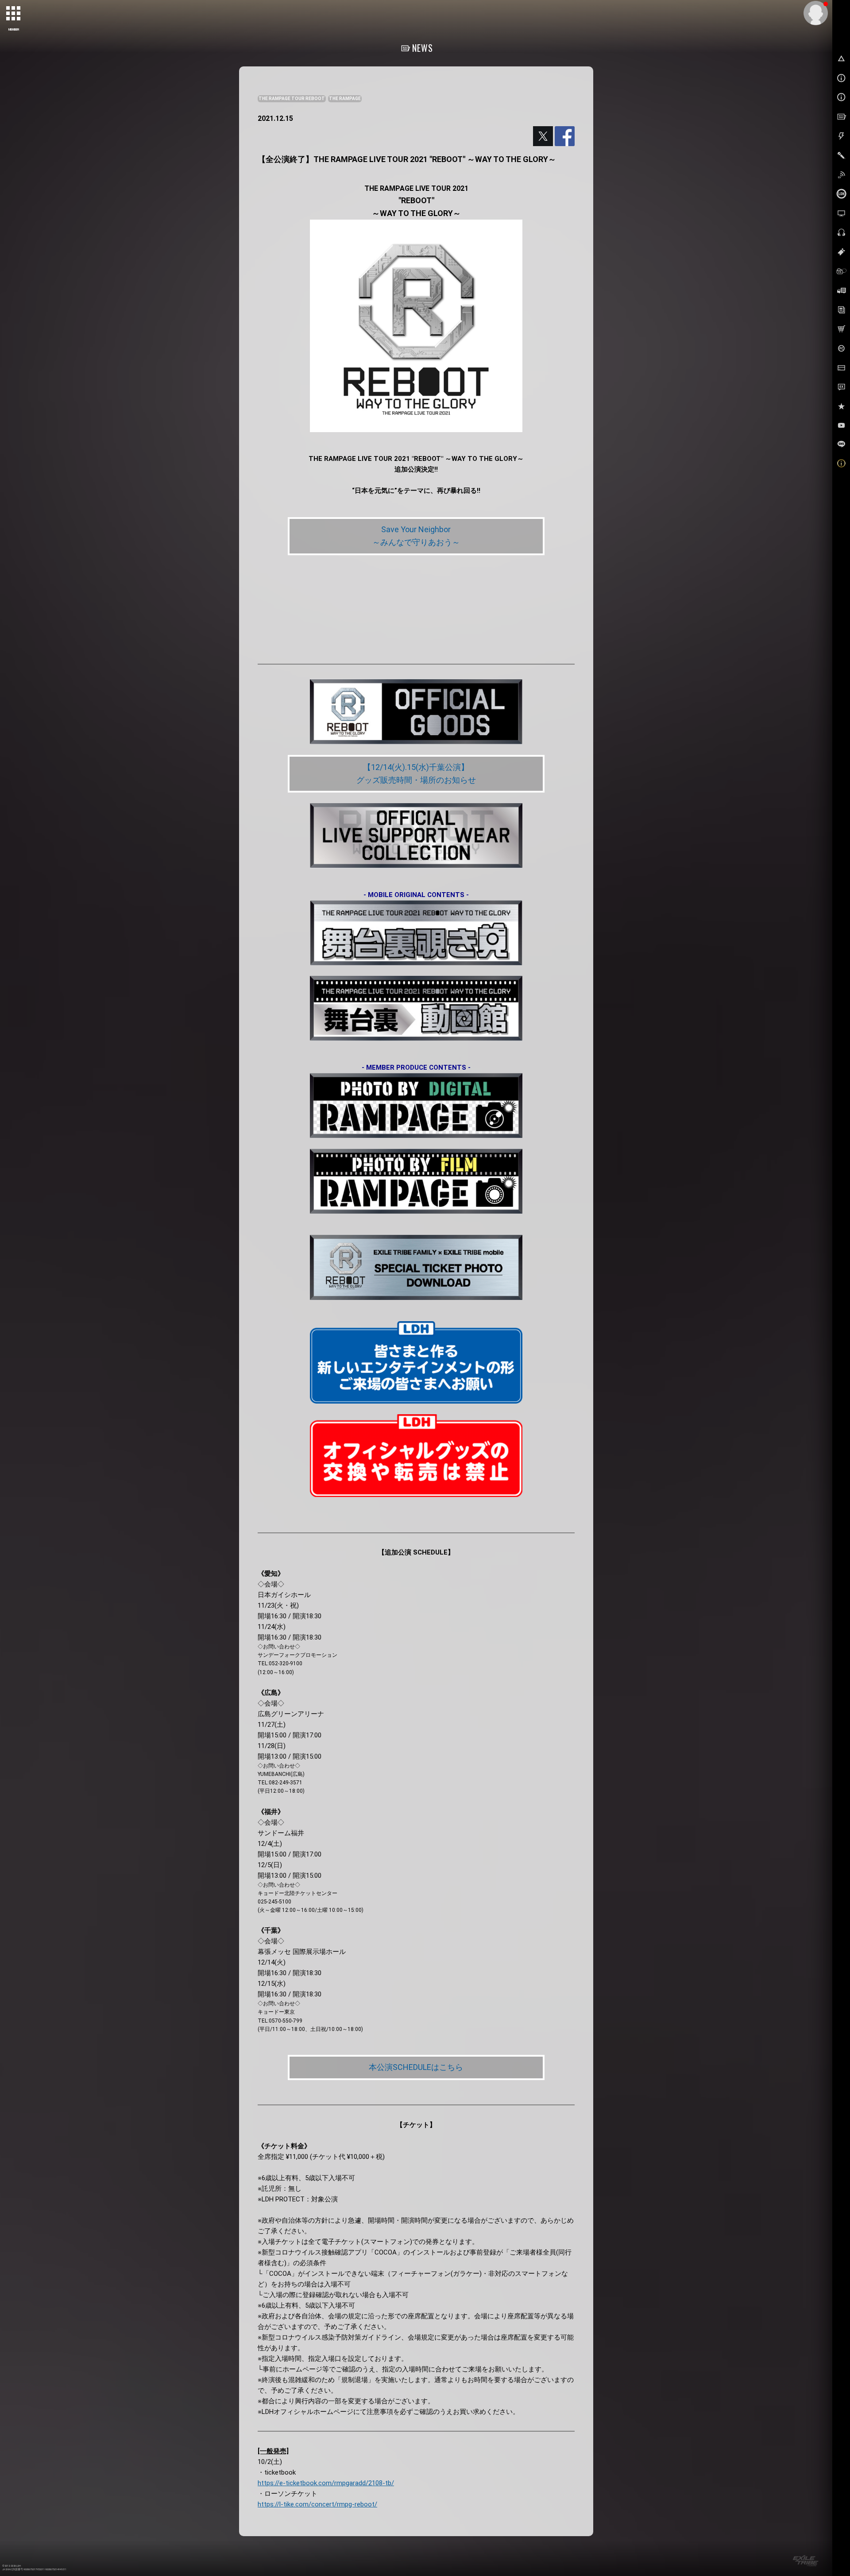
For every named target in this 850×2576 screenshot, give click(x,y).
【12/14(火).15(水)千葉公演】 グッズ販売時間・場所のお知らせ (416, 774)
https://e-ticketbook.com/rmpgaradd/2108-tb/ (326, 2483)
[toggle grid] (14, 14)
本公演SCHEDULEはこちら (416, 2067)
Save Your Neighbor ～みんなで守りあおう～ (416, 536)
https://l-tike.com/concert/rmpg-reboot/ (317, 2504)
